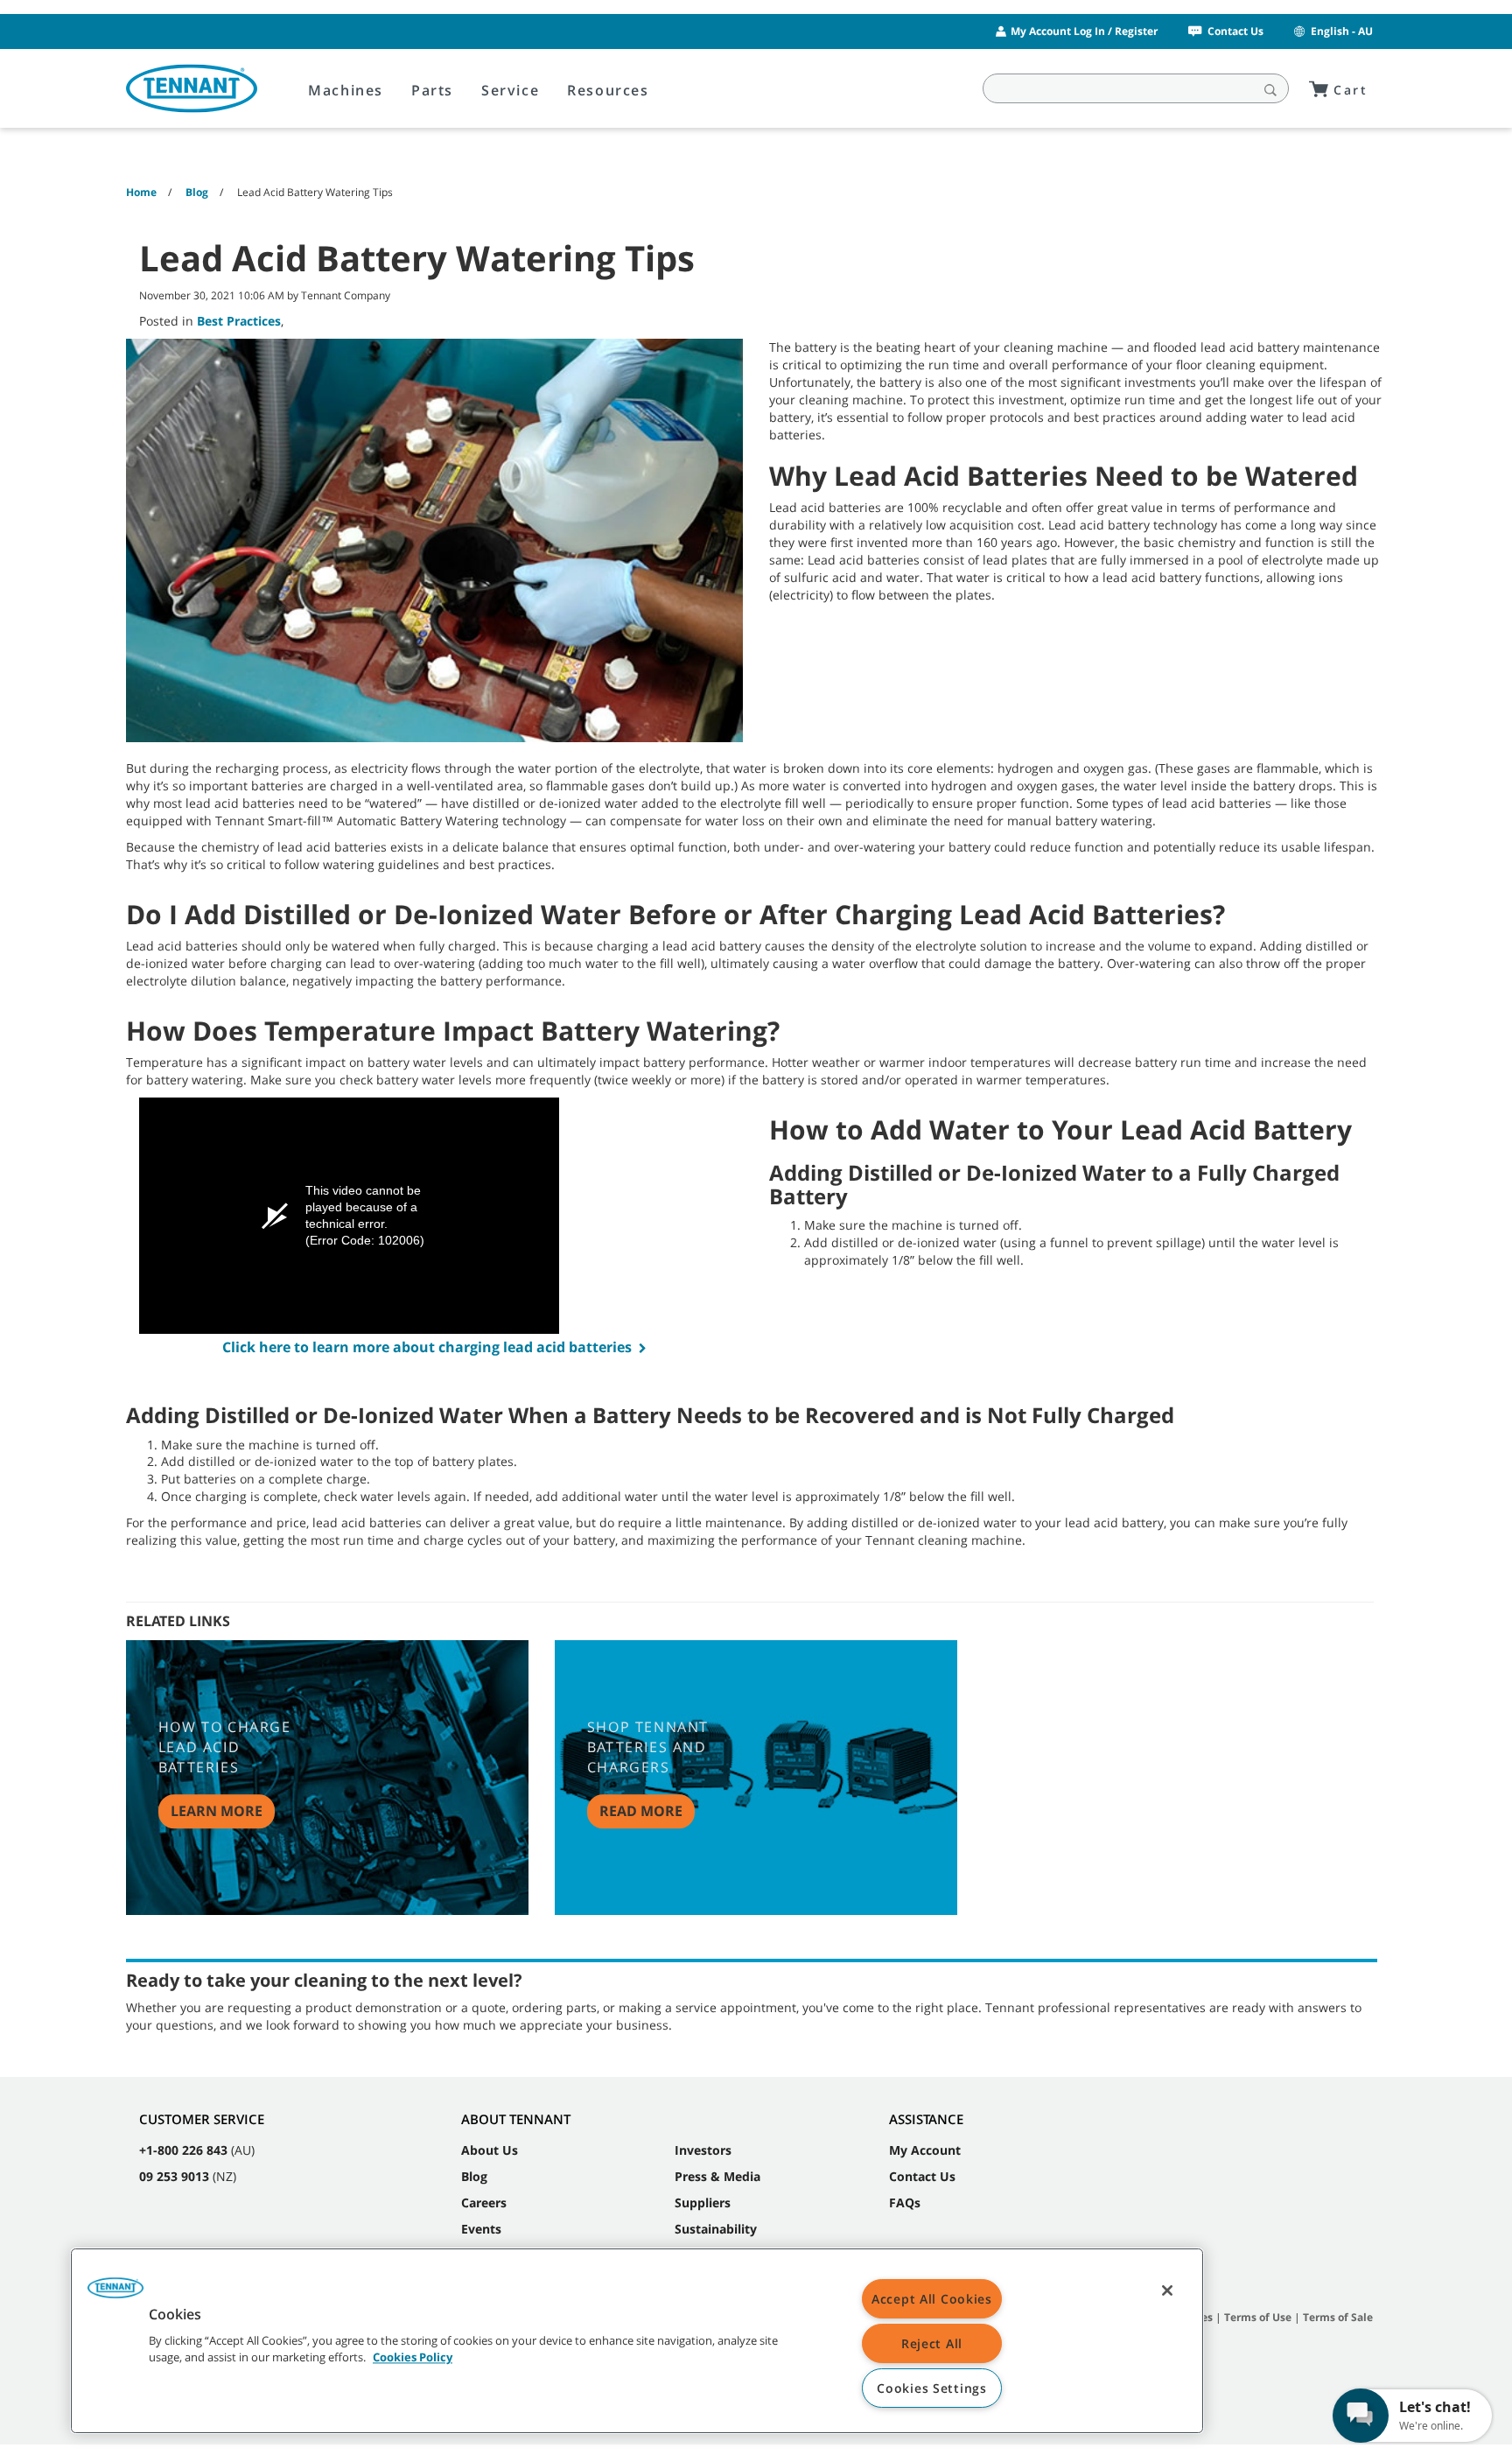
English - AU (1342, 31)
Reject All (932, 2343)
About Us (490, 2150)
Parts (432, 90)
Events (481, 2229)
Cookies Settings (932, 2388)
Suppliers (703, 2202)
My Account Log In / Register (1084, 31)
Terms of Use (1258, 2317)
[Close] (1167, 2290)
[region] (637, 2341)
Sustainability (716, 2229)
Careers (484, 2202)
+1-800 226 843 (183, 2150)
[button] (115, 2294)
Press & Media (717, 2176)
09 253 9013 (174, 2176)
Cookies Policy (413, 2358)
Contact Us (1235, 31)
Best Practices (239, 321)
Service (510, 90)
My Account (925, 2150)
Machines (346, 90)
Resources (608, 90)
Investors (703, 2150)
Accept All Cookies (932, 2299)
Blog (474, 2176)
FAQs (905, 2202)
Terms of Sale (1338, 2317)
